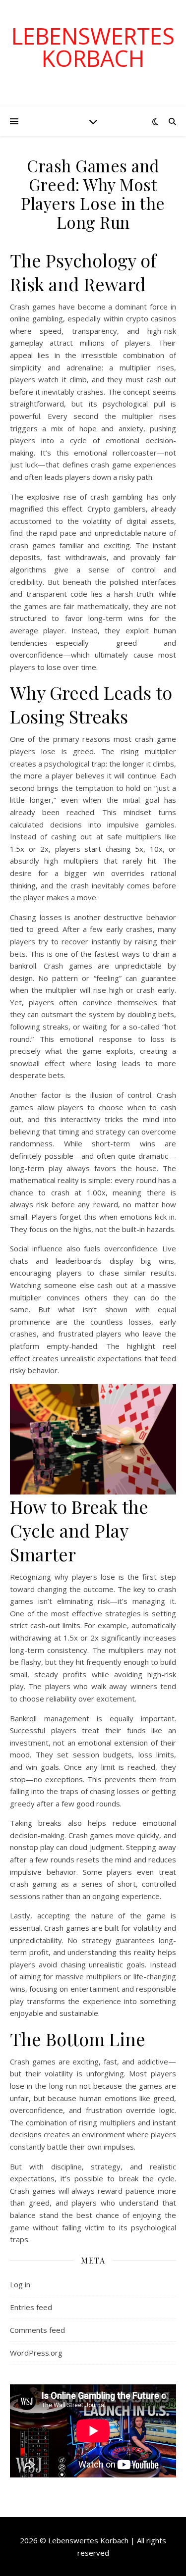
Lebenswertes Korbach (93, 47)
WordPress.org (36, 2353)
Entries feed (31, 2307)
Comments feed (37, 2330)
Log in (20, 2284)
